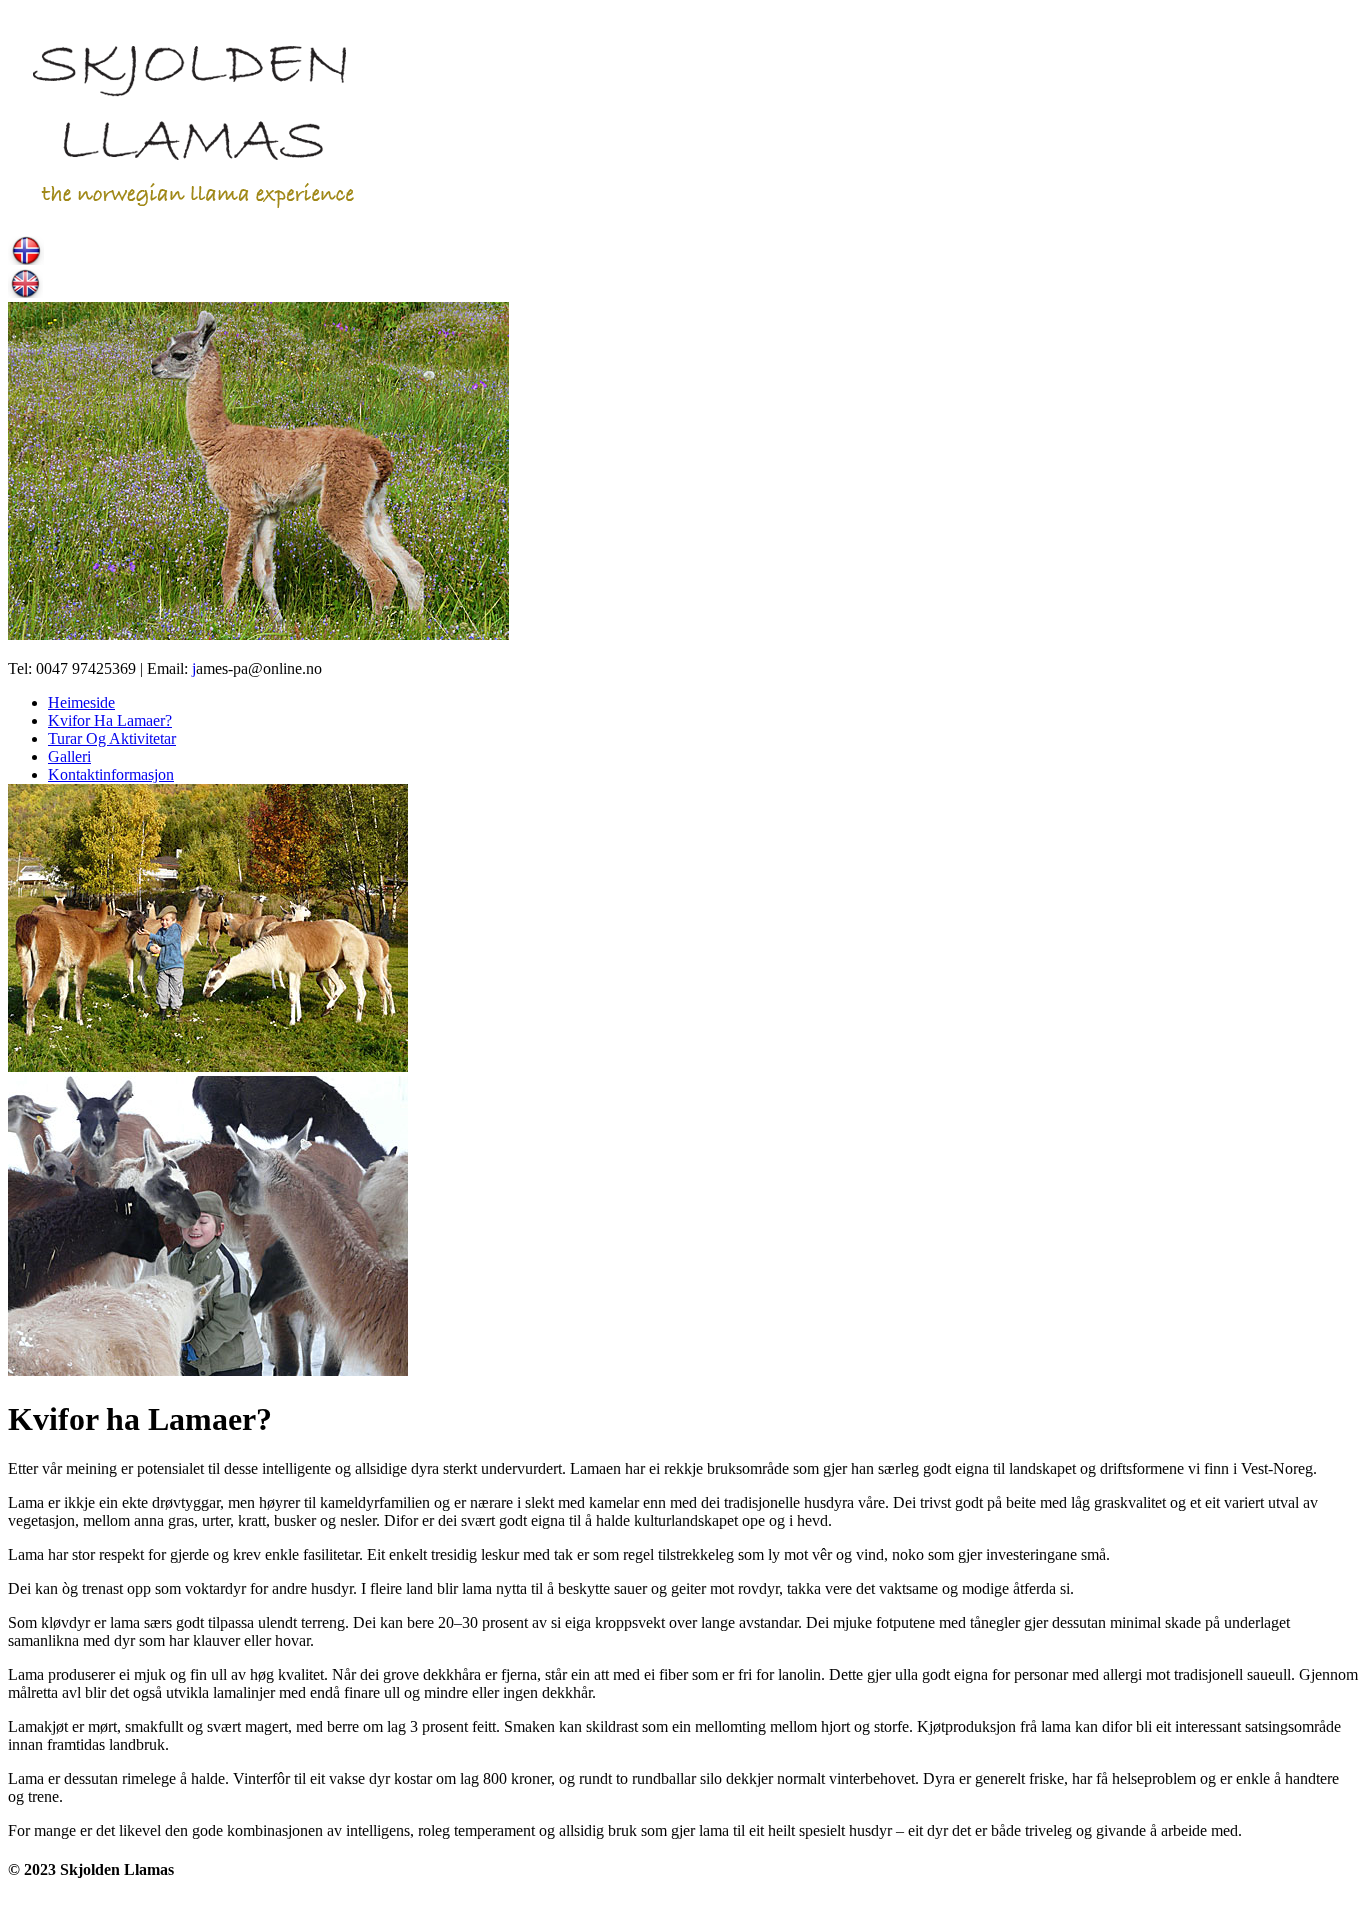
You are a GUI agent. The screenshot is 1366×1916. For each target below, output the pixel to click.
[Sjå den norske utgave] (26, 259)
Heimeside (81, 702)
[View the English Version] (25, 292)
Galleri (69, 756)
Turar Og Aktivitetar (112, 738)
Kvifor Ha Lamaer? (110, 720)
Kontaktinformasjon (111, 774)
